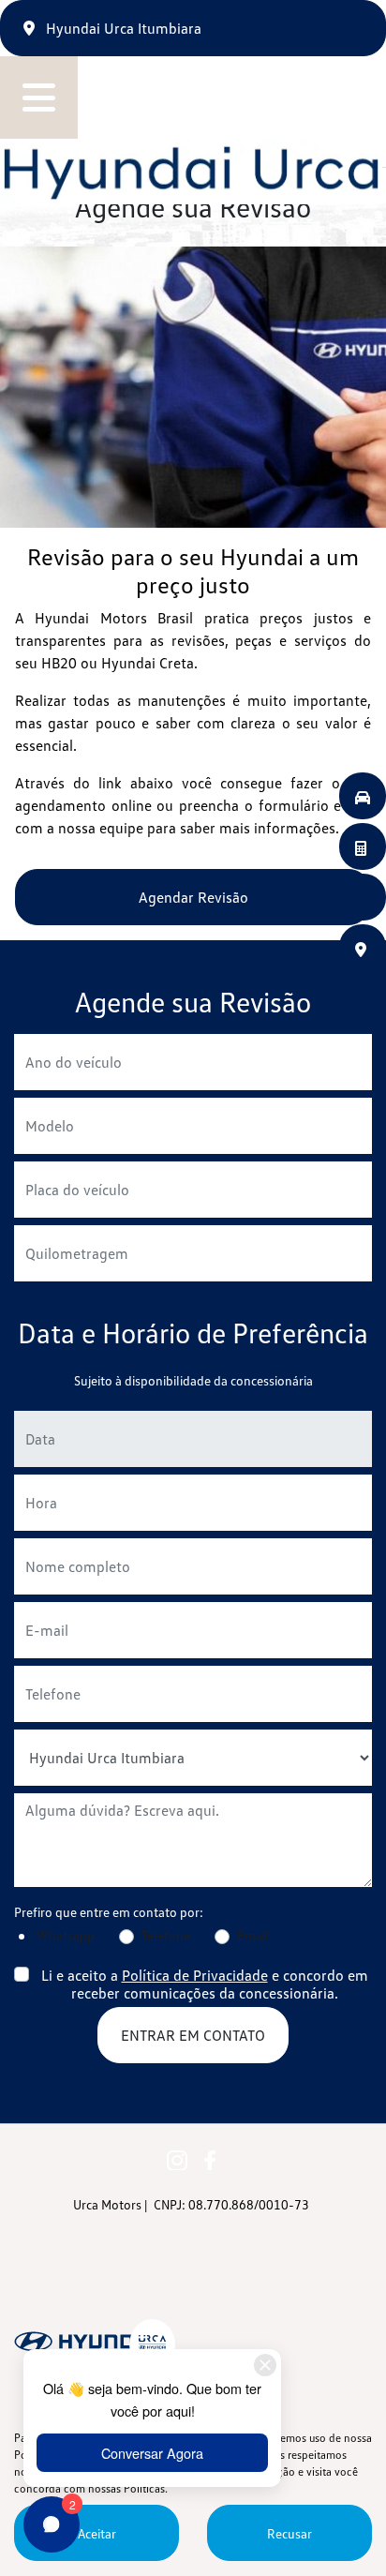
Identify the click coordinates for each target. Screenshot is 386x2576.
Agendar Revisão (193, 897)
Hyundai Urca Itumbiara (122, 28)
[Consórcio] (363, 846)
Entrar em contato (193, 2035)
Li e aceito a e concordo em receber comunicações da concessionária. (205, 1984)
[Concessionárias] (363, 948)
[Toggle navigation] (39, 97)
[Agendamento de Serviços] (363, 897)
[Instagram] (177, 2158)
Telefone (166, 1935)
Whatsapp (66, 1935)
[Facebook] (209, 2158)
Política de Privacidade (195, 1975)
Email (253, 1935)
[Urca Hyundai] (191, 172)
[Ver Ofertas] (363, 796)
